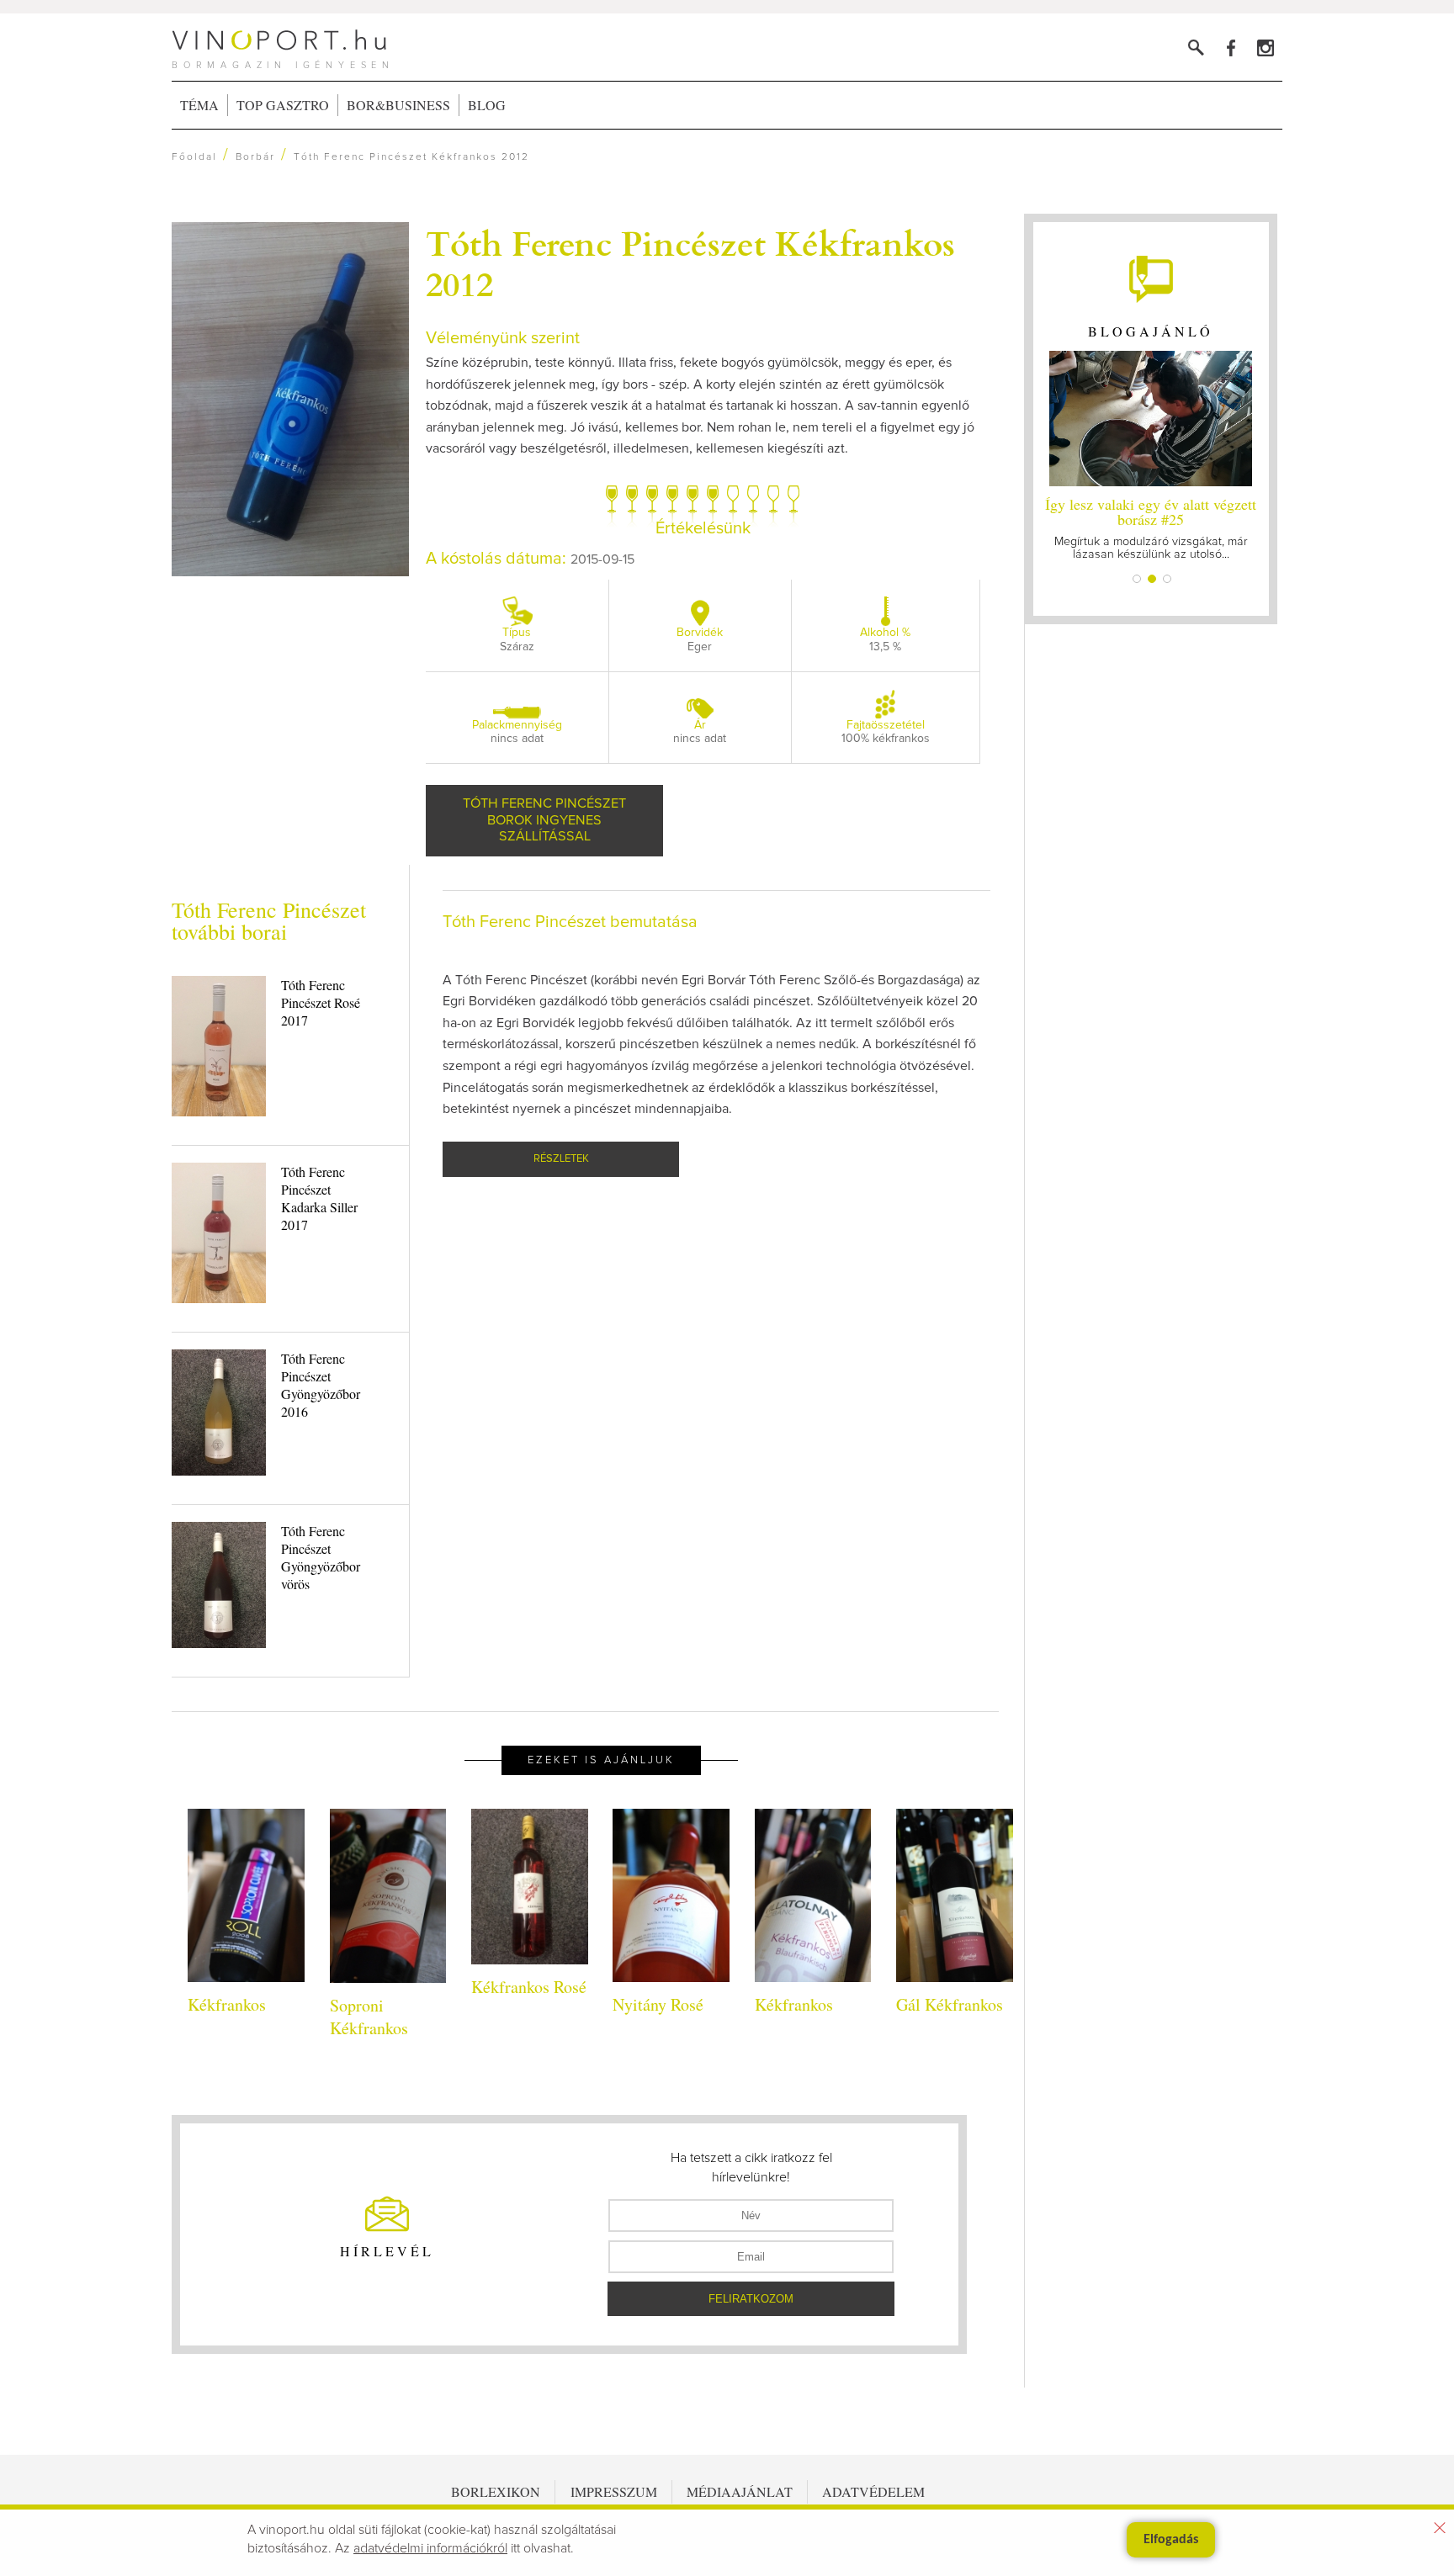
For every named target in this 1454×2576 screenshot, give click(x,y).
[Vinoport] (1265, 48)
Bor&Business (398, 105)
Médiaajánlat (740, 2491)
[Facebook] (1231, 48)
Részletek (561, 1159)
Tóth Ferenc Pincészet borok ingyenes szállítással (544, 820)
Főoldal (194, 157)
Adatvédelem (873, 2491)
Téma (199, 105)
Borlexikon (496, 2491)
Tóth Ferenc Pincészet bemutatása (570, 922)
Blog (487, 105)
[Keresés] (1196, 48)
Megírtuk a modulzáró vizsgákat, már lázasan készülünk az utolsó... (1151, 527)
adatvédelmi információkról (430, 2548)
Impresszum (614, 2491)
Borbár (255, 157)
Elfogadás (1171, 2540)
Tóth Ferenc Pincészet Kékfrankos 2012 (690, 262)
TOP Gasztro (283, 105)
